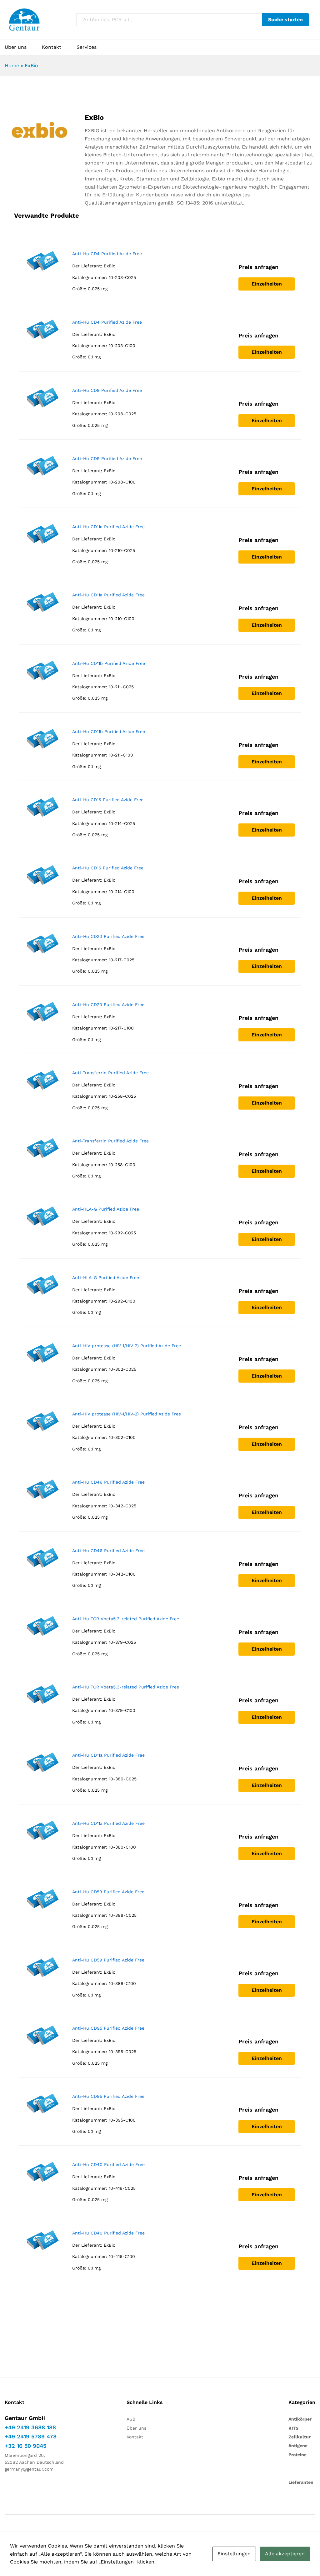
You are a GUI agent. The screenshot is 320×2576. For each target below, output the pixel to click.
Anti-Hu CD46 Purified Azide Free (108, 1482)
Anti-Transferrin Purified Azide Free (110, 1073)
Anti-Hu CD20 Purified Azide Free (108, 936)
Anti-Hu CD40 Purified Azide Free (108, 2164)
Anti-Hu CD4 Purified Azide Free (107, 254)
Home (12, 66)
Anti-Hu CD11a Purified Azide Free (108, 527)
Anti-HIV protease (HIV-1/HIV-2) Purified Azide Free (127, 1346)
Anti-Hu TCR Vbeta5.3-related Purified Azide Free (126, 1619)
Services (87, 47)
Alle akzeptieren (285, 2554)
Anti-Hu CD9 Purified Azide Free (107, 390)
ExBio (110, 266)
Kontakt (52, 47)
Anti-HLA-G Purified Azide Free (106, 1209)
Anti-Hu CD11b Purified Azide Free (109, 663)
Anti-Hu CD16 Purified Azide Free (108, 800)
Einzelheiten (267, 284)
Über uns (16, 47)
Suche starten (285, 20)
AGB (131, 2419)
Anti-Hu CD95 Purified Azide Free (108, 2028)
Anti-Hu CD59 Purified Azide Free (108, 1892)
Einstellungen (234, 2554)
